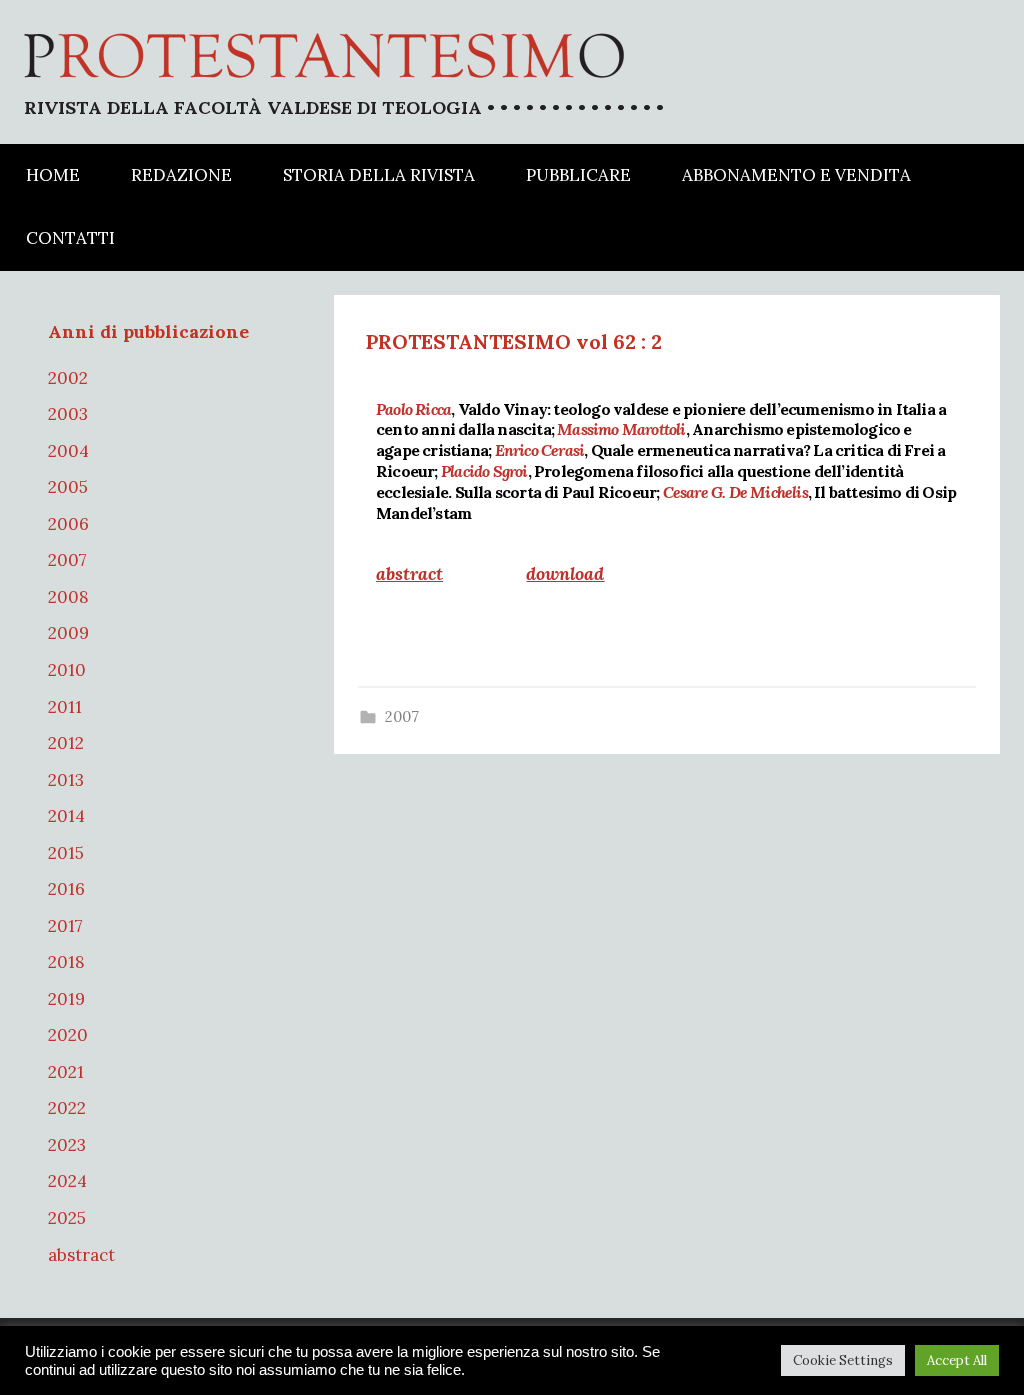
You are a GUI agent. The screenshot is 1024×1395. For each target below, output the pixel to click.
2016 (66, 889)
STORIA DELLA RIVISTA (379, 175)
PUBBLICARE (578, 175)
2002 (68, 378)
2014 (66, 816)
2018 (66, 962)
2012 (66, 743)
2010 (67, 670)
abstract (81, 1255)
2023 (67, 1145)
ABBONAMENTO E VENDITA (796, 175)
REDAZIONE (181, 175)
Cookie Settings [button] (843, 1360)
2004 (68, 451)
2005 (68, 487)
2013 (66, 780)
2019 (66, 999)
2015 (66, 853)
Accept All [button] (957, 1360)
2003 (68, 414)
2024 (67, 1181)
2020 (68, 1035)
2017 (65, 926)
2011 (65, 707)
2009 (68, 633)
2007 (402, 716)
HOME (53, 175)
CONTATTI (70, 238)
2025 (67, 1218)
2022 (67, 1108)
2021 (66, 1072)
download (565, 573)
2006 (68, 524)
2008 (68, 597)
